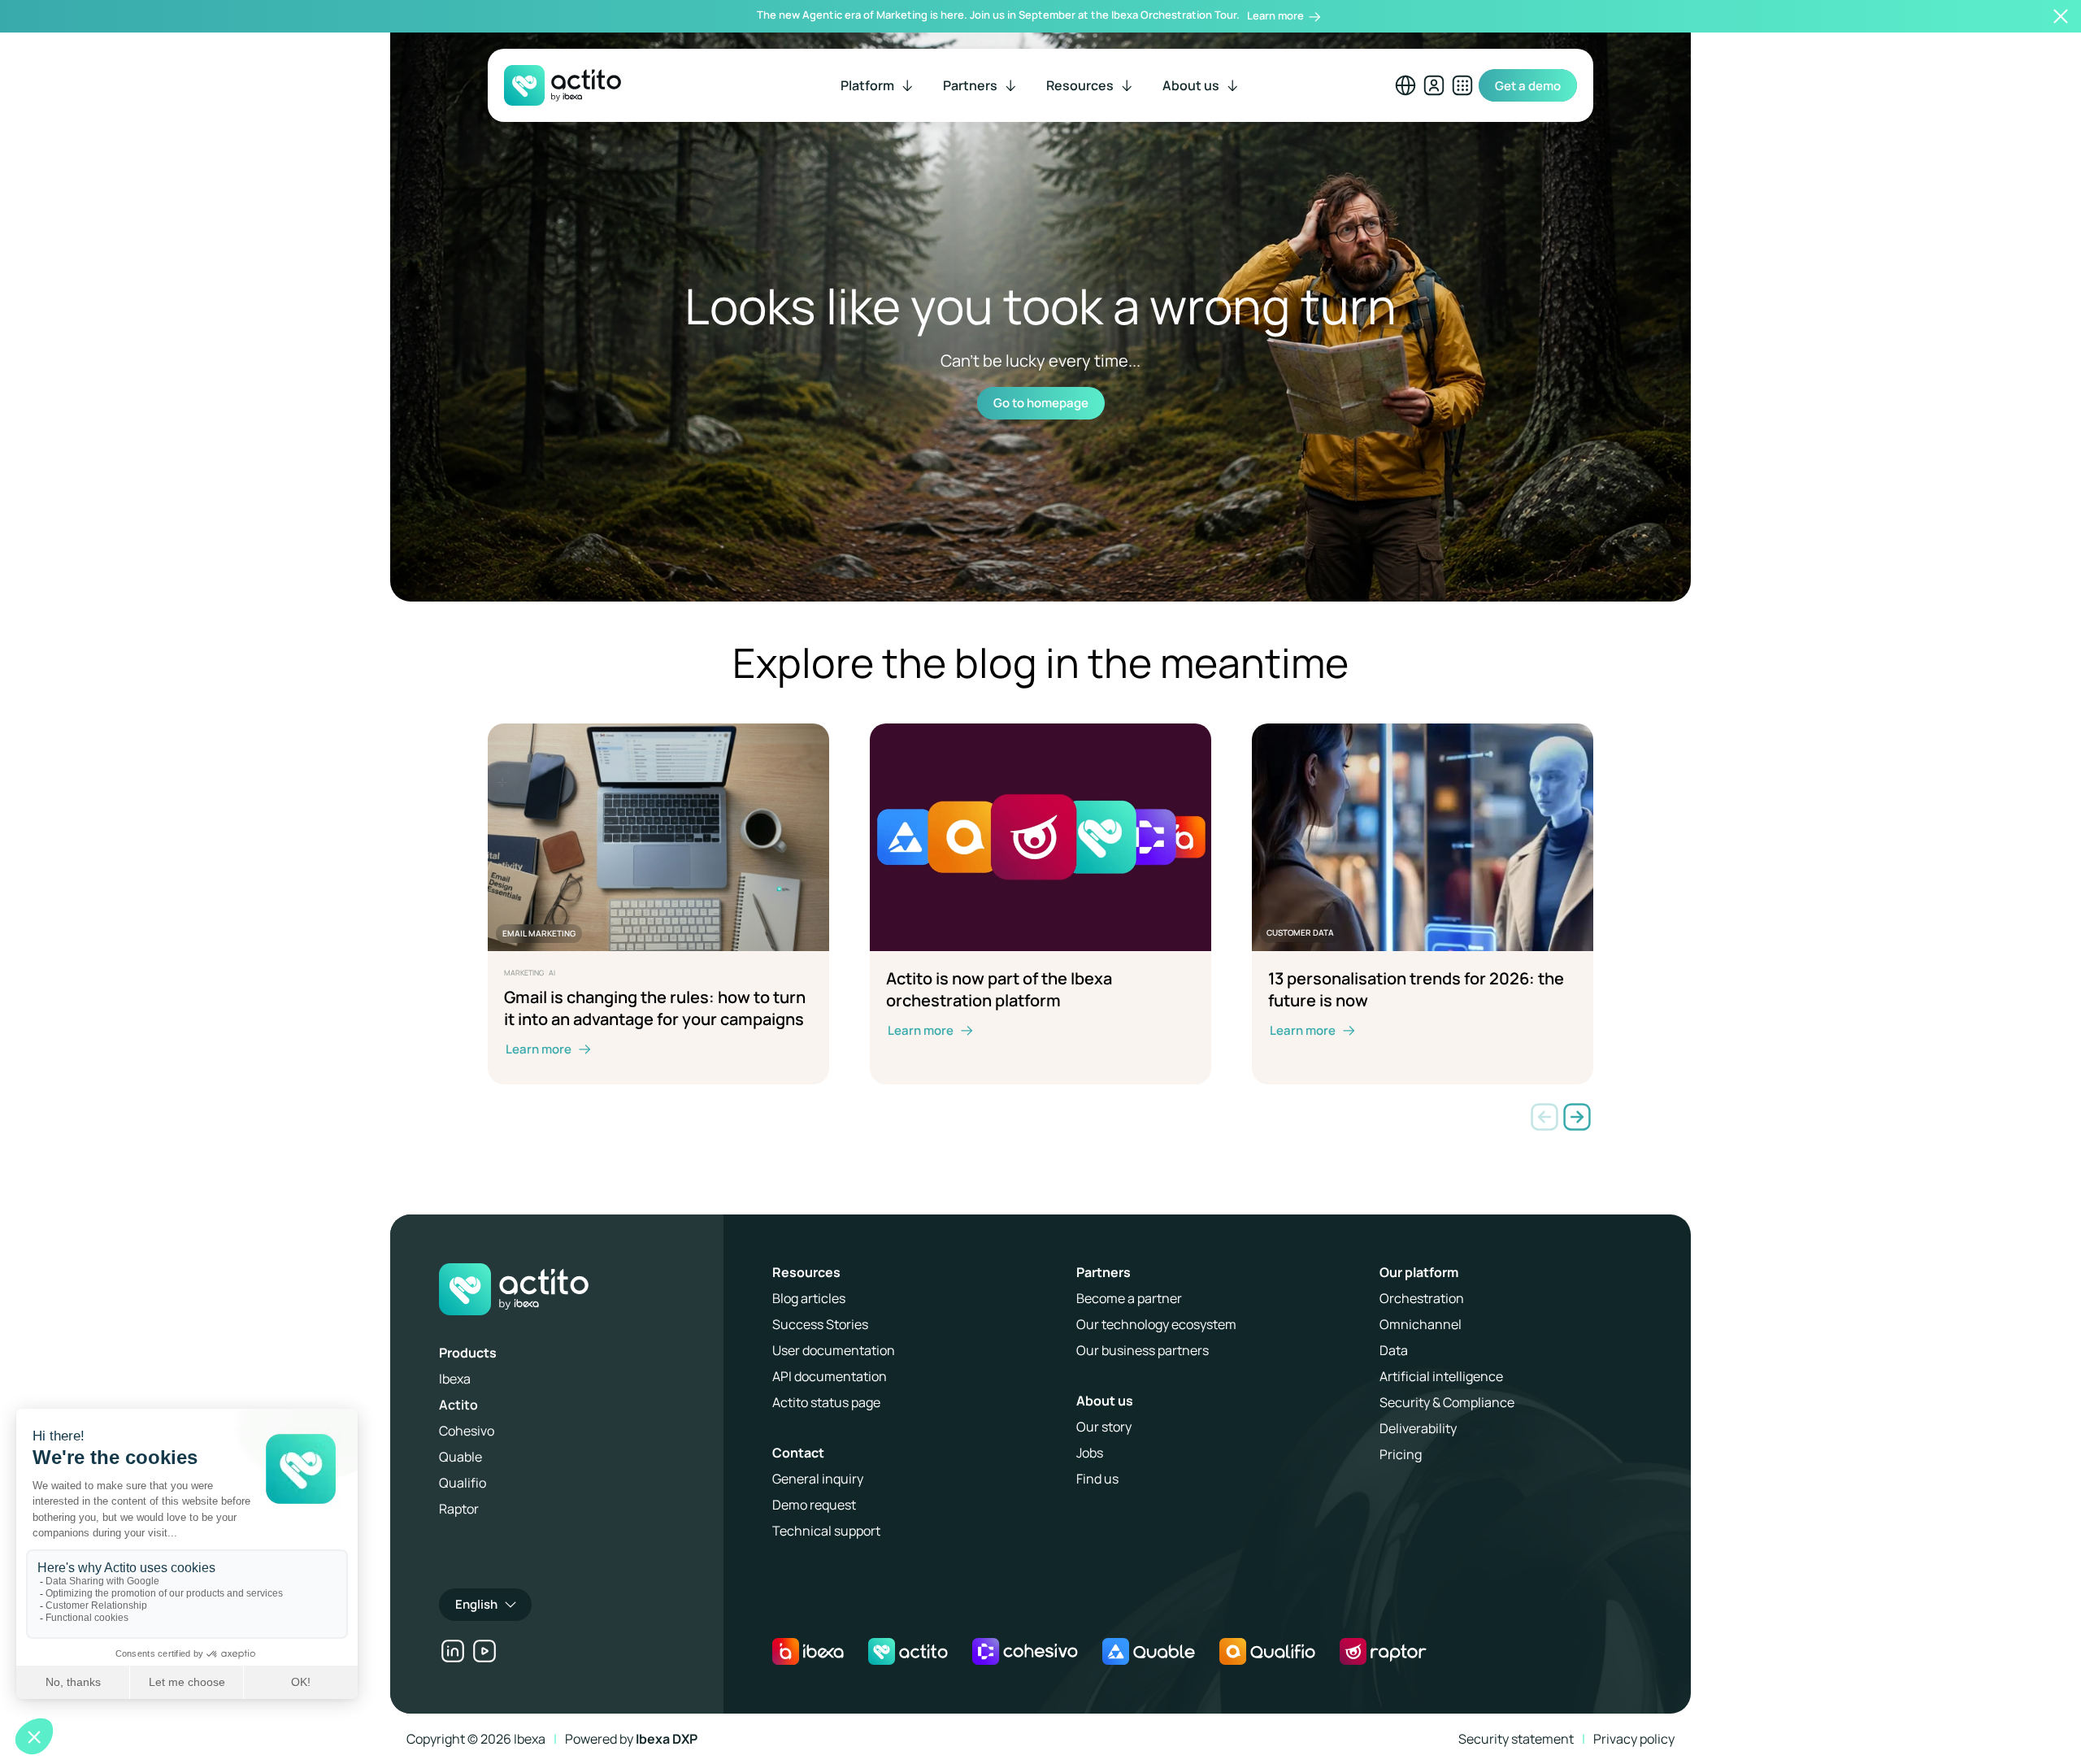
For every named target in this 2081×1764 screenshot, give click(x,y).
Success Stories (820, 1324)
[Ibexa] (808, 1651)
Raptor (459, 1509)
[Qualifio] (1267, 1651)
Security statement (1516, 1739)
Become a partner (1129, 1298)
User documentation (834, 1350)
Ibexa (455, 1379)
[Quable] (1149, 1651)
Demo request (814, 1505)
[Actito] (908, 1651)
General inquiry (818, 1479)
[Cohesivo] (1025, 1651)
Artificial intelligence (1441, 1376)
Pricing (1401, 1454)
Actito (458, 1405)
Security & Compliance (1447, 1402)
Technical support (826, 1531)
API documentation (830, 1376)
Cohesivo (467, 1431)
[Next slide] (1577, 1117)
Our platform (1419, 1272)
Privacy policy (1634, 1739)
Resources (806, 1272)
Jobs (1090, 1453)
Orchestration (1422, 1298)
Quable (461, 1457)
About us (1105, 1401)
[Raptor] (1383, 1651)
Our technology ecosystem (1156, 1324)
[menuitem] (878, 85)
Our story (1104, 1427)
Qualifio (463, 1483)
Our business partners (1143, 1350)
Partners (1103, 1272)
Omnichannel (1421, 1324)
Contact (798, 1453)
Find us (1097, 1479)
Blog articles (809, 1298)
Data (1394, 1350)
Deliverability (1418, 1428)
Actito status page (826, 1402)
